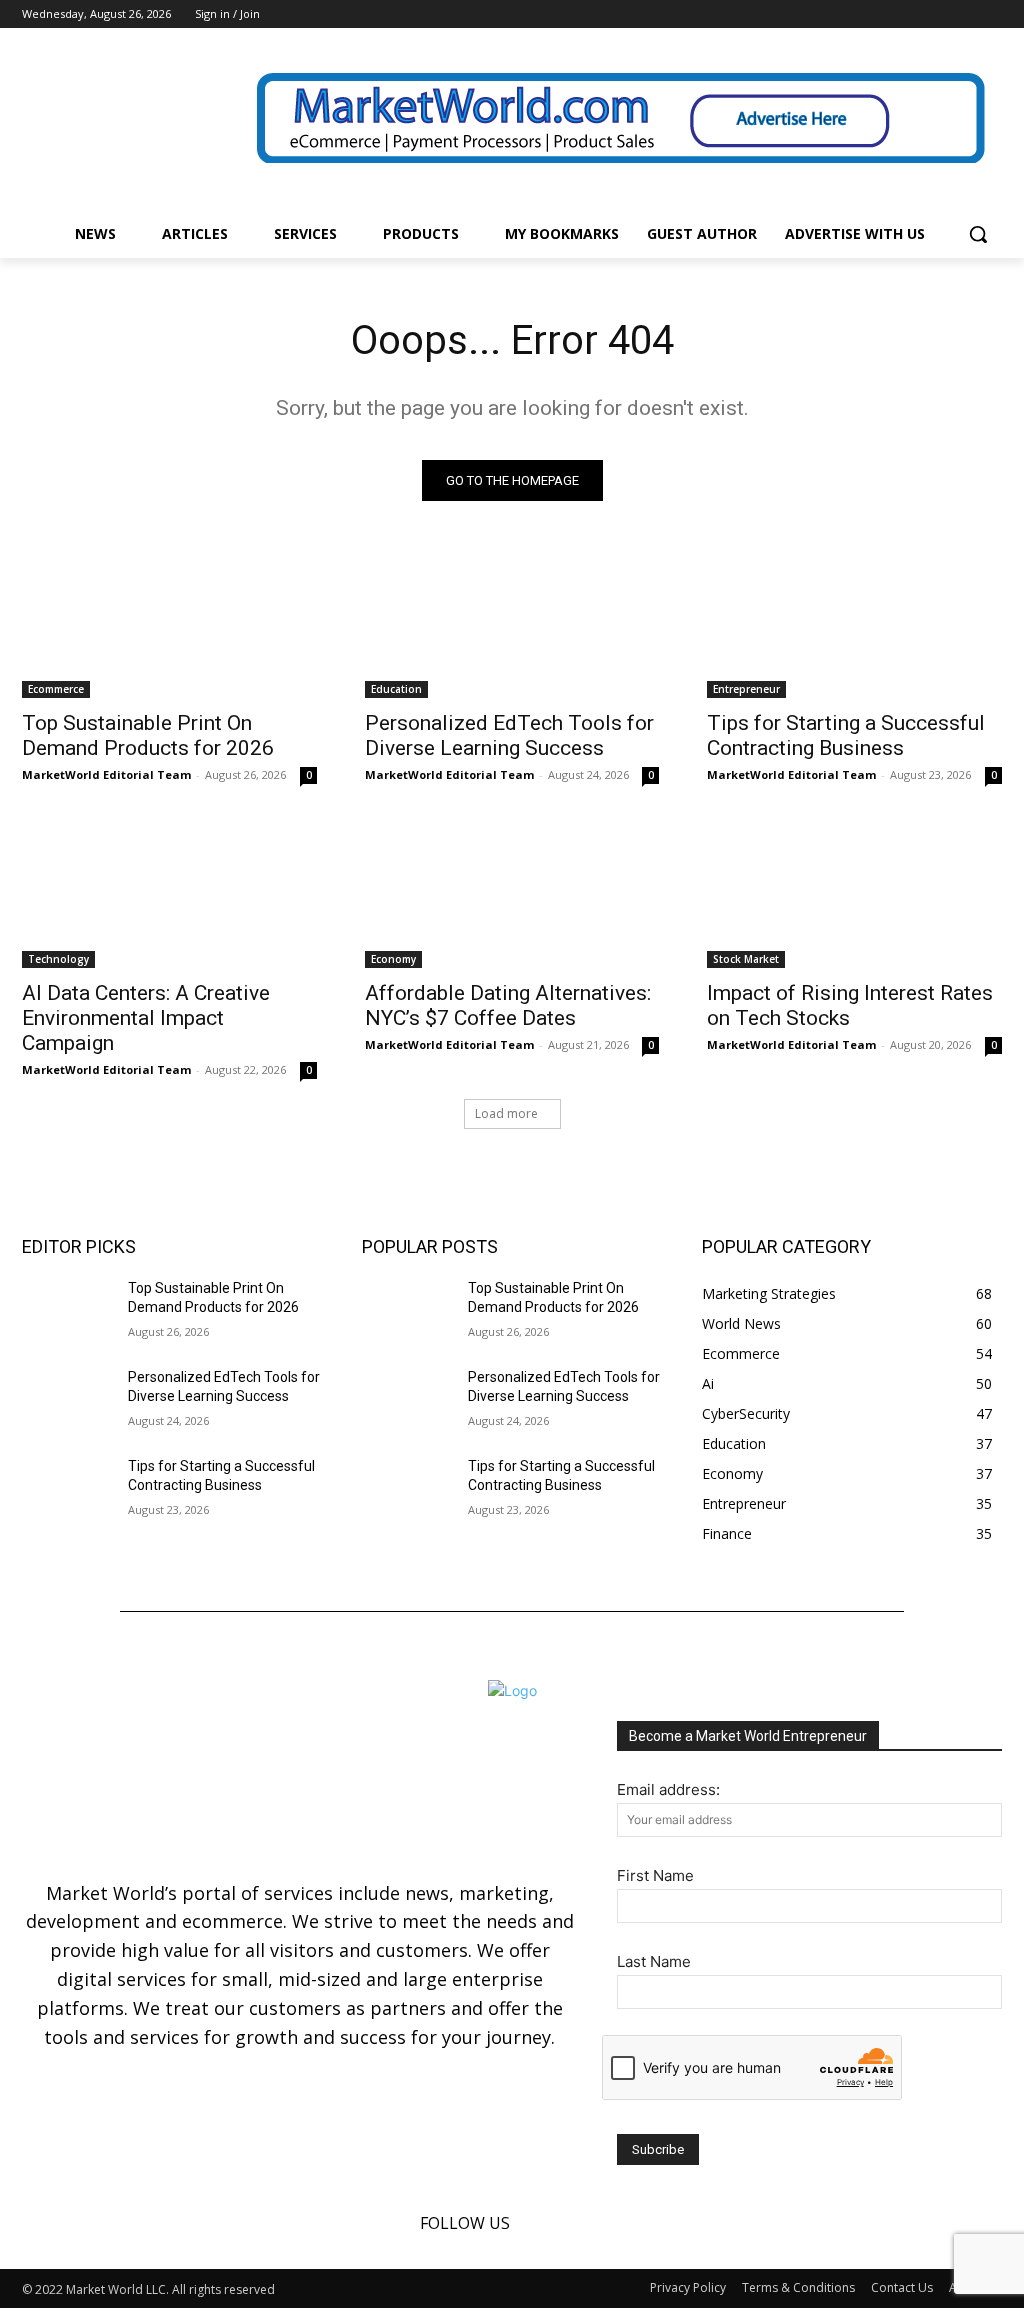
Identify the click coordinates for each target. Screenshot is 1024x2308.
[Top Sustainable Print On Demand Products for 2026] (169, 624)
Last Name (654, 1961)
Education (396, 689)
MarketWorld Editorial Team (106, 774)
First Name (655, 1875)
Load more (506, 1113)
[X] (990, 14)
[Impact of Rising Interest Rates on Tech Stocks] (854, 893)
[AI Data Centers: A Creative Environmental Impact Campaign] (169, 893)
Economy (393, 959)
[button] (978, 234)
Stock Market (746, 959)
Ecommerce (56, 689)
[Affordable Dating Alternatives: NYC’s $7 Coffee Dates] (512, 893)
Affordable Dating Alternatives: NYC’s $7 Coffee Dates (508, 1005)
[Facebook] (935, 14)
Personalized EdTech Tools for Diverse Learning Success (509, 735)
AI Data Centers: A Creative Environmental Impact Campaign (146, 1018)
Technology (58, 959)
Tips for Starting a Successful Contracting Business (846, 735)
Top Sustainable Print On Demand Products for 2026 (148, 735)
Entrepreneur (746, 689)
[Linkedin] (962, 14)
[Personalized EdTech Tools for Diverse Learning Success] (512, 624)
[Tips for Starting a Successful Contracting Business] (854, 624)
